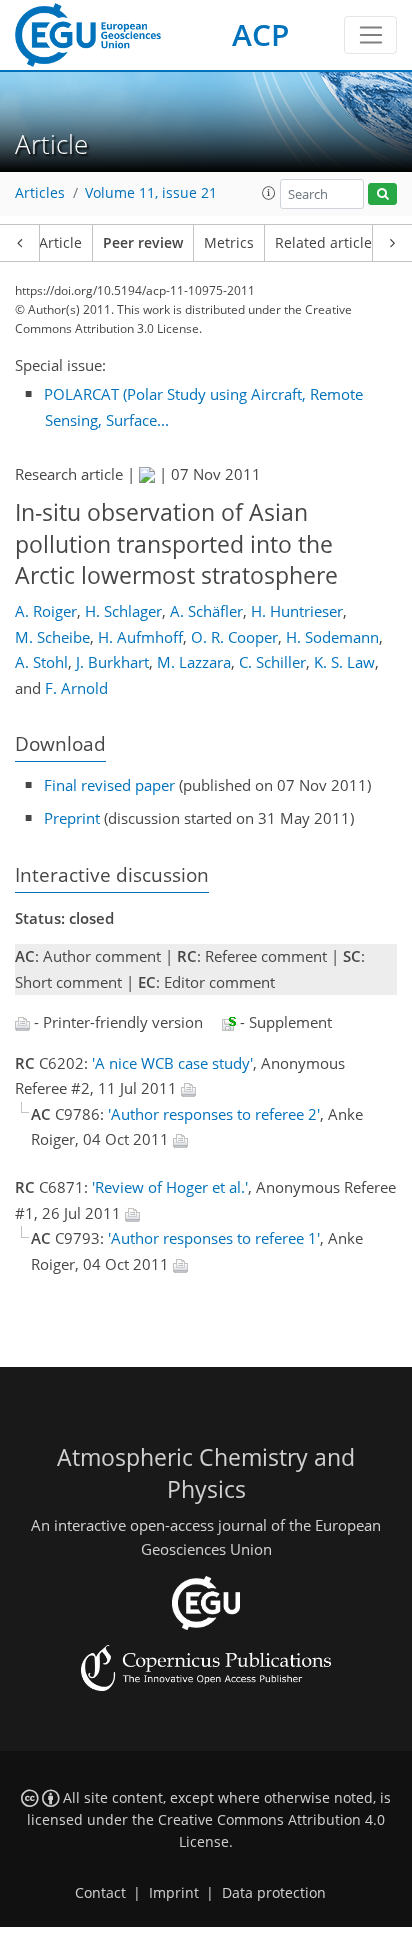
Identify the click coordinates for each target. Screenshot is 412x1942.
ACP (260, 34)
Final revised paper (109, 785)
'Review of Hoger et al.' (170, 1187)
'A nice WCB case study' (172, 1063)
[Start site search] (382, 194)
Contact (100, 1893)
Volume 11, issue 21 (151, 193)
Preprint (72, 818)
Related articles (327, 243)
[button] (269, 193)
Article (60, 243)
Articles (40, 193)
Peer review (143, 243)
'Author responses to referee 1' (214, 1238)
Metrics (229, 243)
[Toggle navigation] (370, 35)
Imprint (174, 1893)
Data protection (274, 1893)
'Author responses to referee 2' (214, 1114)
